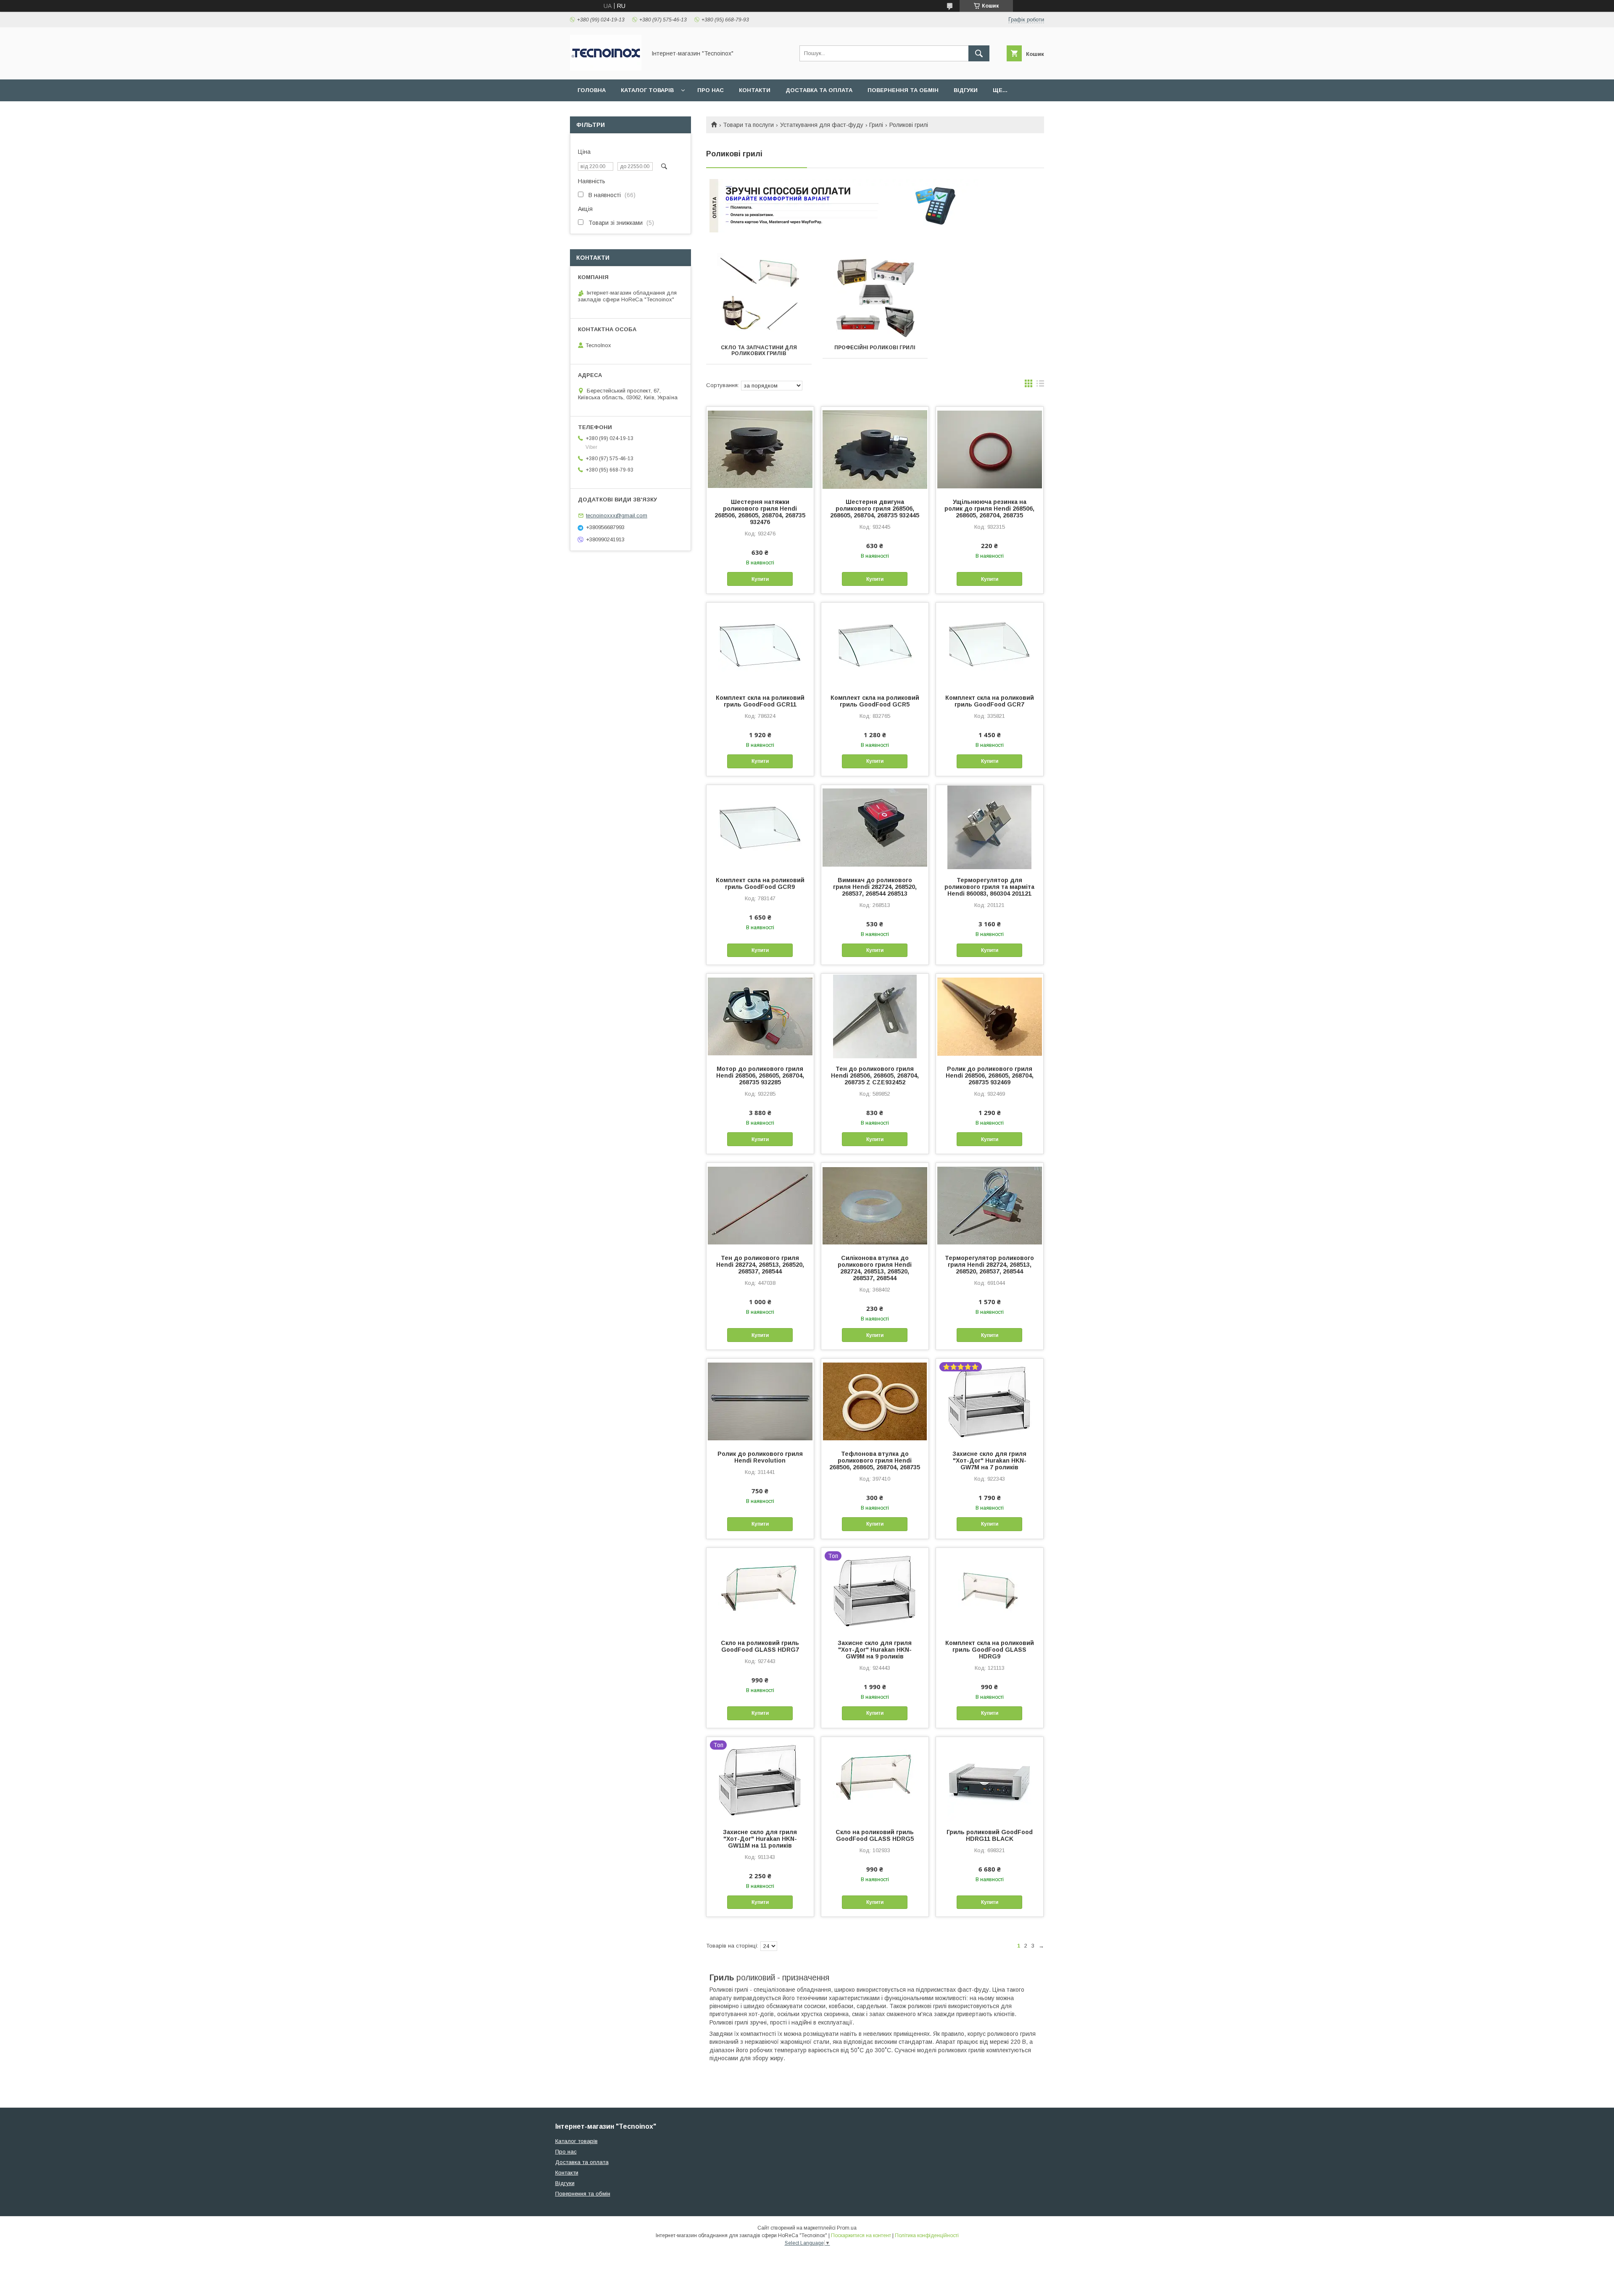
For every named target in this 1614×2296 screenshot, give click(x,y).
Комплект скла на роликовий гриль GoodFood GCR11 (760, 701)
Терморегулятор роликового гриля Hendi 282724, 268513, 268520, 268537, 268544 (989, 1265)
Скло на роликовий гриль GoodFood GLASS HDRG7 (760, 1646)
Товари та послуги (748, 125)
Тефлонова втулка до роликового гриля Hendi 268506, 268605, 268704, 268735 (875, 1460)
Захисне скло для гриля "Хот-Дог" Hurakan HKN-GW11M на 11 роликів (760, 1839)
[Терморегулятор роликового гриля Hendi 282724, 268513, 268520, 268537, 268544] (990, 1205)
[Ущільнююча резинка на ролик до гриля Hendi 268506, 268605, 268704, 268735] (990, 449)
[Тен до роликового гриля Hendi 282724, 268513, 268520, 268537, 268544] (760, 1205)
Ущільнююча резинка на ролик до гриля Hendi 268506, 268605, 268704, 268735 (989, 509)
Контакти (755, 90)
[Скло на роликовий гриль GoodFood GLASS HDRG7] (760, 1590)
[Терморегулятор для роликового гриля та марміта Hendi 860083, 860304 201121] (990, 827)
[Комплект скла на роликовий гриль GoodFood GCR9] (760, 827)
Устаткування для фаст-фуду (822, 125)
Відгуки (966, 90)
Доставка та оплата (819, 90)
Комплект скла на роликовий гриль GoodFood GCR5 (875, 701)
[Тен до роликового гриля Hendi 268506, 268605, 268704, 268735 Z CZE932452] (875, 1016)
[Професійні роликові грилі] (875, 295)
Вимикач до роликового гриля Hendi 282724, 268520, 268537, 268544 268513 (875, 887)
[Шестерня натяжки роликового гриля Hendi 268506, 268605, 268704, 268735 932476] (760, 449)
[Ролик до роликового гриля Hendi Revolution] (760, 1401)
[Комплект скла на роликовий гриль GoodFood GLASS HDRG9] (990, 1590)
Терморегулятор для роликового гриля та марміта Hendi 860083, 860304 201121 (989, 887)
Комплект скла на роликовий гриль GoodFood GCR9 (760, 883)
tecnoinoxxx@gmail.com (617, 515)
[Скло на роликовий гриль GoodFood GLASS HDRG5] (875, 1779)
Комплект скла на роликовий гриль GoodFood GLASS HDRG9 (990, 1650)
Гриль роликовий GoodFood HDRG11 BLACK (990, 1835)
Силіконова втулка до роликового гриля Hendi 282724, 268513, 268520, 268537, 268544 (875, 1268)
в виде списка (1040, 385)
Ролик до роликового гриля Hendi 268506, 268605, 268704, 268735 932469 (990, 1076)
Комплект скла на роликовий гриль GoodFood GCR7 (990, 701)
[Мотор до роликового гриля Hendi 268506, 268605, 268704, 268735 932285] (760, 1016)
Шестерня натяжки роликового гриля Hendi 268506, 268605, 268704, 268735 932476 (760, 512)
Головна (592, 90)
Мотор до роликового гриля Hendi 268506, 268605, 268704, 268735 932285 (760, 1076)
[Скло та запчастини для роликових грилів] (759, 295)
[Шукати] (979, 53)
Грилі (876, 125)
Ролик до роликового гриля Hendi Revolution (760, 1457)
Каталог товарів (647, 90)
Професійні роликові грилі (875, 348)
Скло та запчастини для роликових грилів (759, 351)
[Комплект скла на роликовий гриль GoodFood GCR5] (875, 645)
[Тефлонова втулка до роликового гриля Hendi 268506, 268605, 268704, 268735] (875, 1401)
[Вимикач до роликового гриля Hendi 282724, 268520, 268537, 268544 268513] (875, 827)
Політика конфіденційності (927, 2235)
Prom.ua (847, 2228)
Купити (760, 579)
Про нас (711, 90)
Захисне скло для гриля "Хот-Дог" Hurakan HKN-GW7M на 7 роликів (989, 1460)
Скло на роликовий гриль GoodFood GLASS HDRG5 (875, 1835)
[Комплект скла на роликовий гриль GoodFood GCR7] (990, 645)
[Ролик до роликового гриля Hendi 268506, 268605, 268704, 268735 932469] (990, 1016)
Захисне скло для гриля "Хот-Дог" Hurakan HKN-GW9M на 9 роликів (875, 1650)
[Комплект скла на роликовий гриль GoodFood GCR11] (760, 645)
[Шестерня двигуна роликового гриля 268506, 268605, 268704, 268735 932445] (875, 449)
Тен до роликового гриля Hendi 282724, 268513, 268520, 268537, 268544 (760, 1265)
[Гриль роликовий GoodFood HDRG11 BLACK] (990, 1779)
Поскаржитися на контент (861, 2235)
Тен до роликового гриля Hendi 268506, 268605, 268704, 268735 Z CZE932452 (875, 1076)
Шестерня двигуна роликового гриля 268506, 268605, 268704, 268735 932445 (875, 509)
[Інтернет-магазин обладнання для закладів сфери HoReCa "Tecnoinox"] (606, 69)
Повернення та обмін (903, 90)
